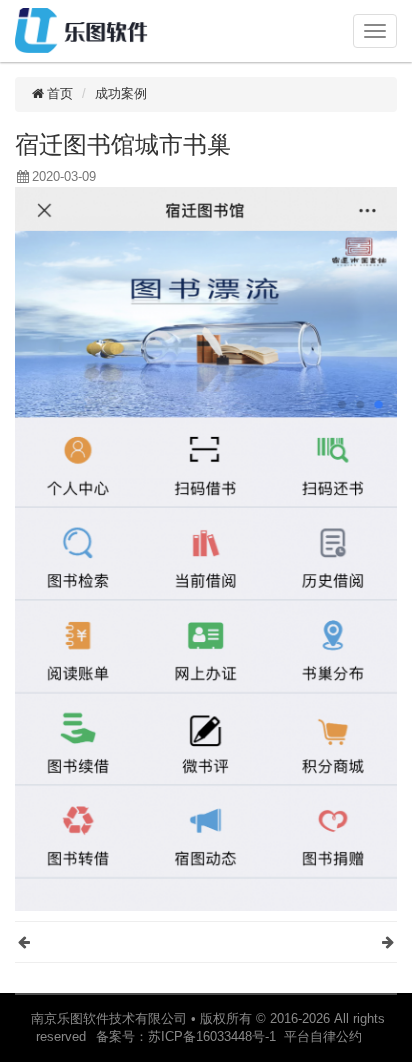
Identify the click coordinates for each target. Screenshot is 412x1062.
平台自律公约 (323, 1036)
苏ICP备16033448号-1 (216, 1036)
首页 (60, 93)
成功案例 (121, 93)
